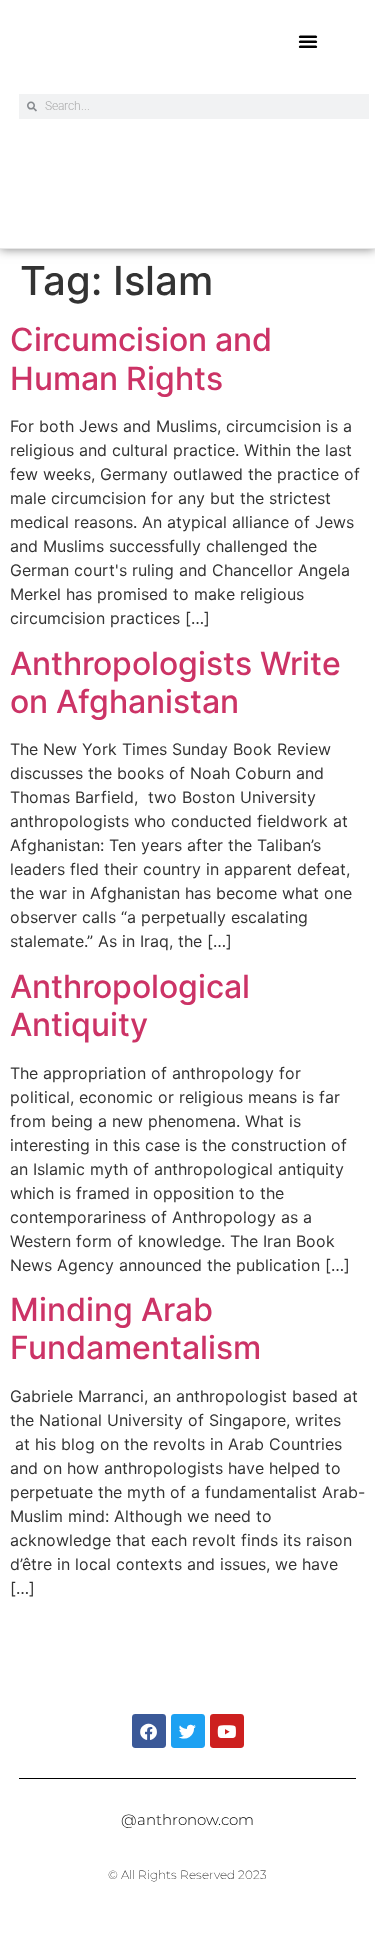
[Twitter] (188, 1731)
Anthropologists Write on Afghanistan (175, 682)
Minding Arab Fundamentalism (135, 1328)
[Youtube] (227, 1731)
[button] (308, 41)
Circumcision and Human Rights (141, 358)
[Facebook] (149, 1731)
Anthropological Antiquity (130, 1005)
